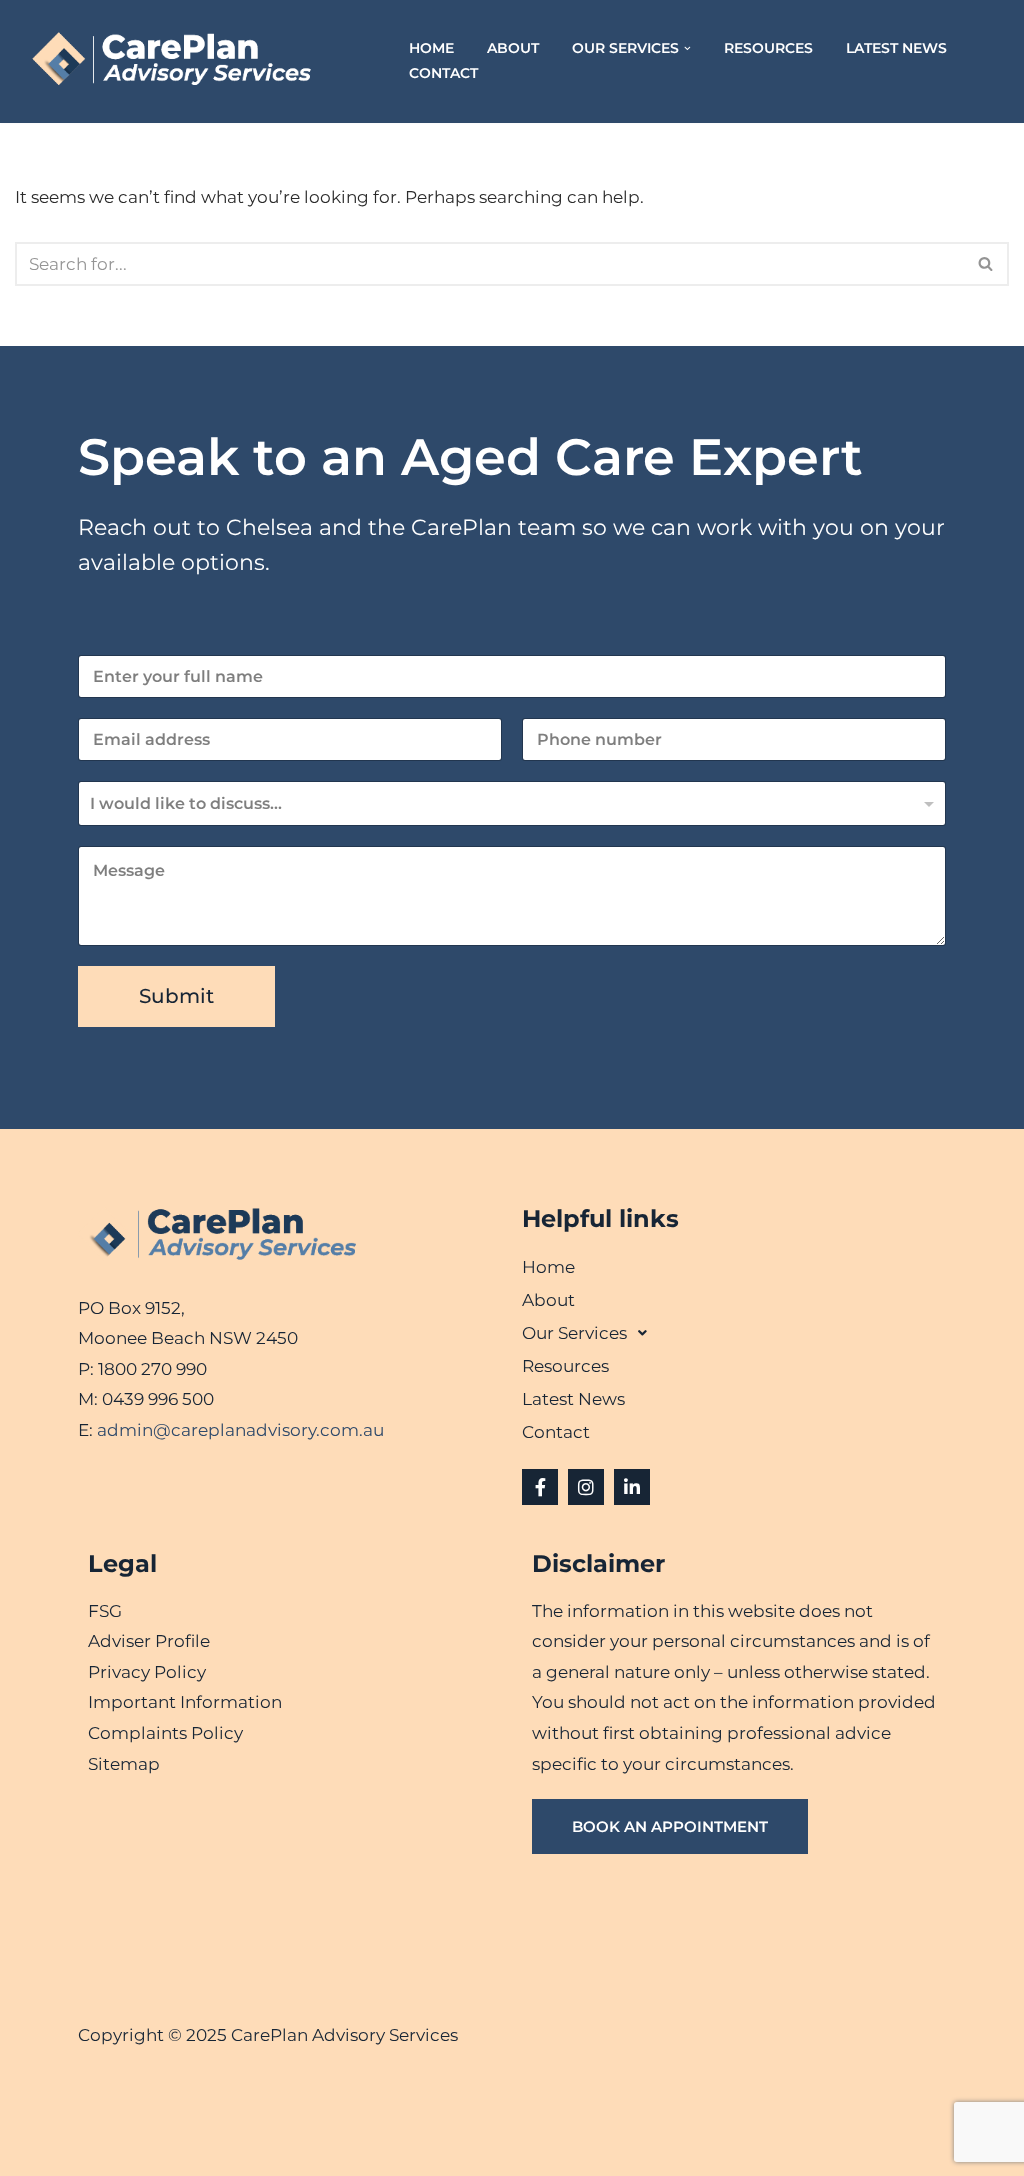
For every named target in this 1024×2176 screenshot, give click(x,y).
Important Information (185, 1702)
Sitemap (124, 1764)
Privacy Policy (147, 1672)
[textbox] (507, 804)
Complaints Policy (165, 1733)
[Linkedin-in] (632, 1487)
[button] (687, 48)
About (513, 48)
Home (431, 48)
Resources (768, 48)
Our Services (574, 1333)
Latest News (896, 48)
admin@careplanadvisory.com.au (240, 1430)
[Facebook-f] (540, 1487)
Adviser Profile (149, 1641)
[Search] (986, 264)
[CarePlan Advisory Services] (195, 61)
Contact (443, 73)
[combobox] (512, 803)
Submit (176, 995)
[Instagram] (586, 1487)
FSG (105, 1611)
